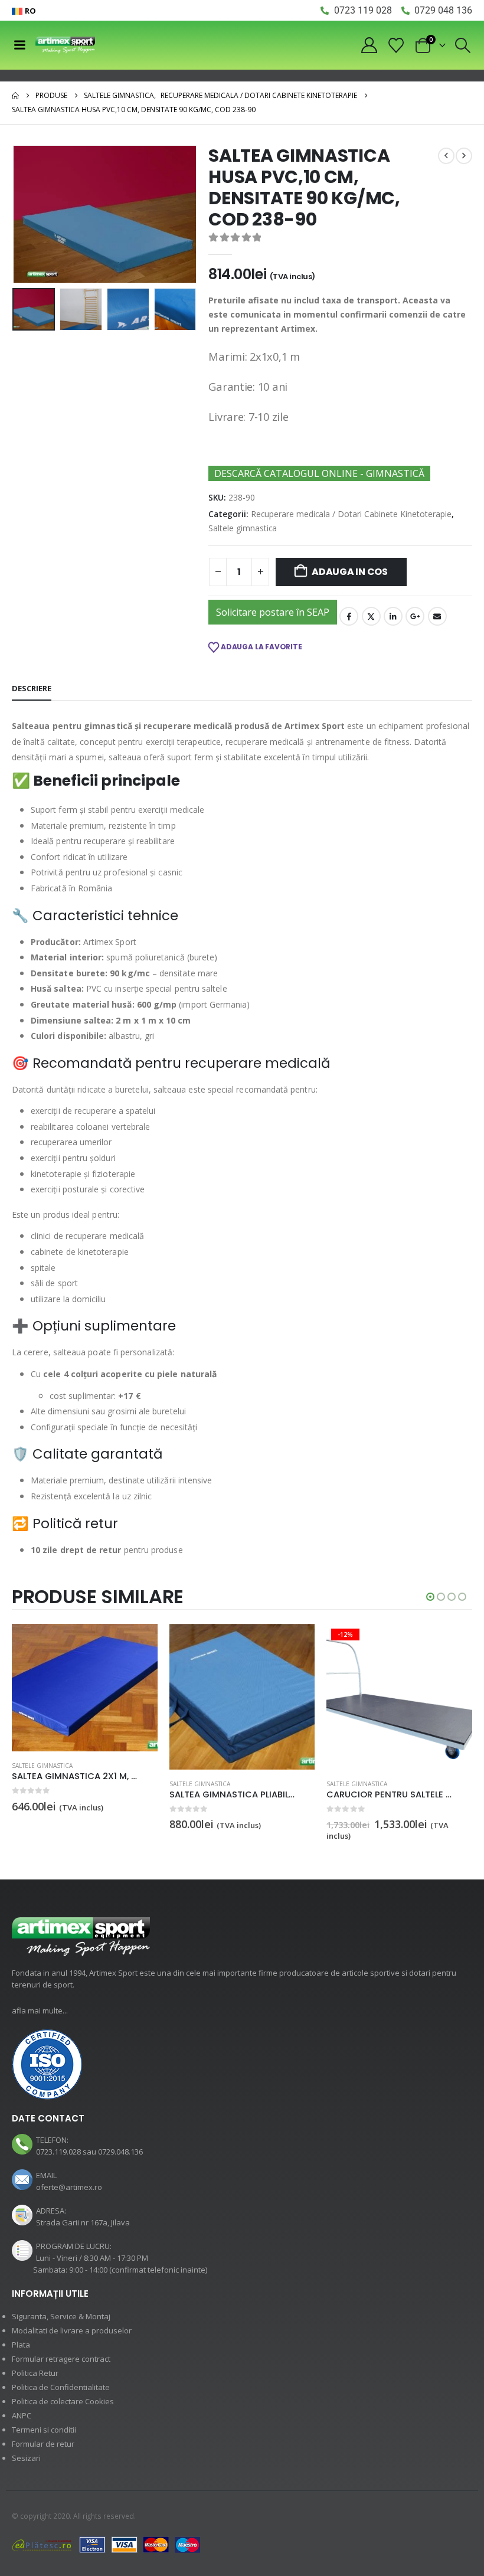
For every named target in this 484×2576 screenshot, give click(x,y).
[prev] (446, 156)
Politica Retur (35, 2373)
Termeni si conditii (44, 2430)
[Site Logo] (65, 45)
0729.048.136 (120, 2152)
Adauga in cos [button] (138, 1643)
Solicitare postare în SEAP (273, 612)
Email (437, 616)
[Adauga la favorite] (151, 1785)
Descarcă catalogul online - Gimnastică (319, 473)
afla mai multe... (40, 2011)
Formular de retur (43, 2444)
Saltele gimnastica (243, 528)
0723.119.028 (58, 2152)
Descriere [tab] (32, 688)
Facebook (349, 616)
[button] (463, 45)
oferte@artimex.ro (69, 2187)
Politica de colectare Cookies (63, 2401)
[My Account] (369, 45)
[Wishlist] (396, 45)
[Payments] (106, 2545)
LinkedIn (393, 616)
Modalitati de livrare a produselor (72, 2330)
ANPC (22, 2415)
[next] (464, 156)
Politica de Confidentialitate (61, 2387)
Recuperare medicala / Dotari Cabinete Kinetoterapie (351, 514)
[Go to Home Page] (15, 96)
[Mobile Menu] (19, 45)
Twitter (371, 616)
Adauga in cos (350, 572)
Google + (415, 616)
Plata (21, 2345)
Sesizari (26, 2458)
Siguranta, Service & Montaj (61, 2316)
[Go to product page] (85, 1697)
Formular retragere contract (61, 2359)
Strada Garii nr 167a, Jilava (83, 2222)
